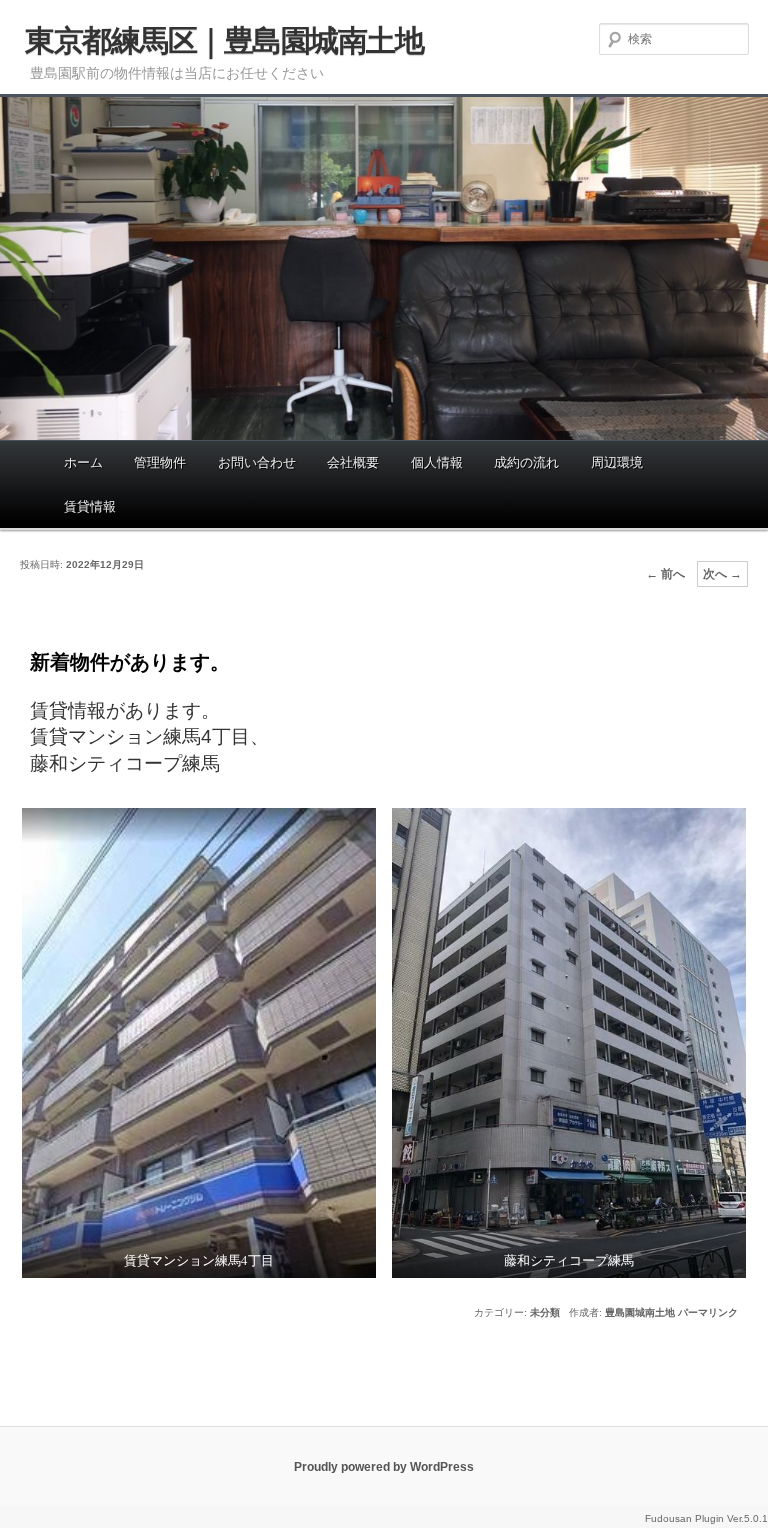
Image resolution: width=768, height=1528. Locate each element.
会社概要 (353, 462)
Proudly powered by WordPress (384, 1467)
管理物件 (160, 462)
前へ (665, 574)
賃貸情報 (90, 506)
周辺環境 (617, 462)
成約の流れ (526, 462)
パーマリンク (708, 1312)
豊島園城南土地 (640, 1312)
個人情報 (437, 462)
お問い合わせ (257, 462)
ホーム (83, 462)
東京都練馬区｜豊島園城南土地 (224, 40)
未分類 (545, 1312)
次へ (722, 574)
